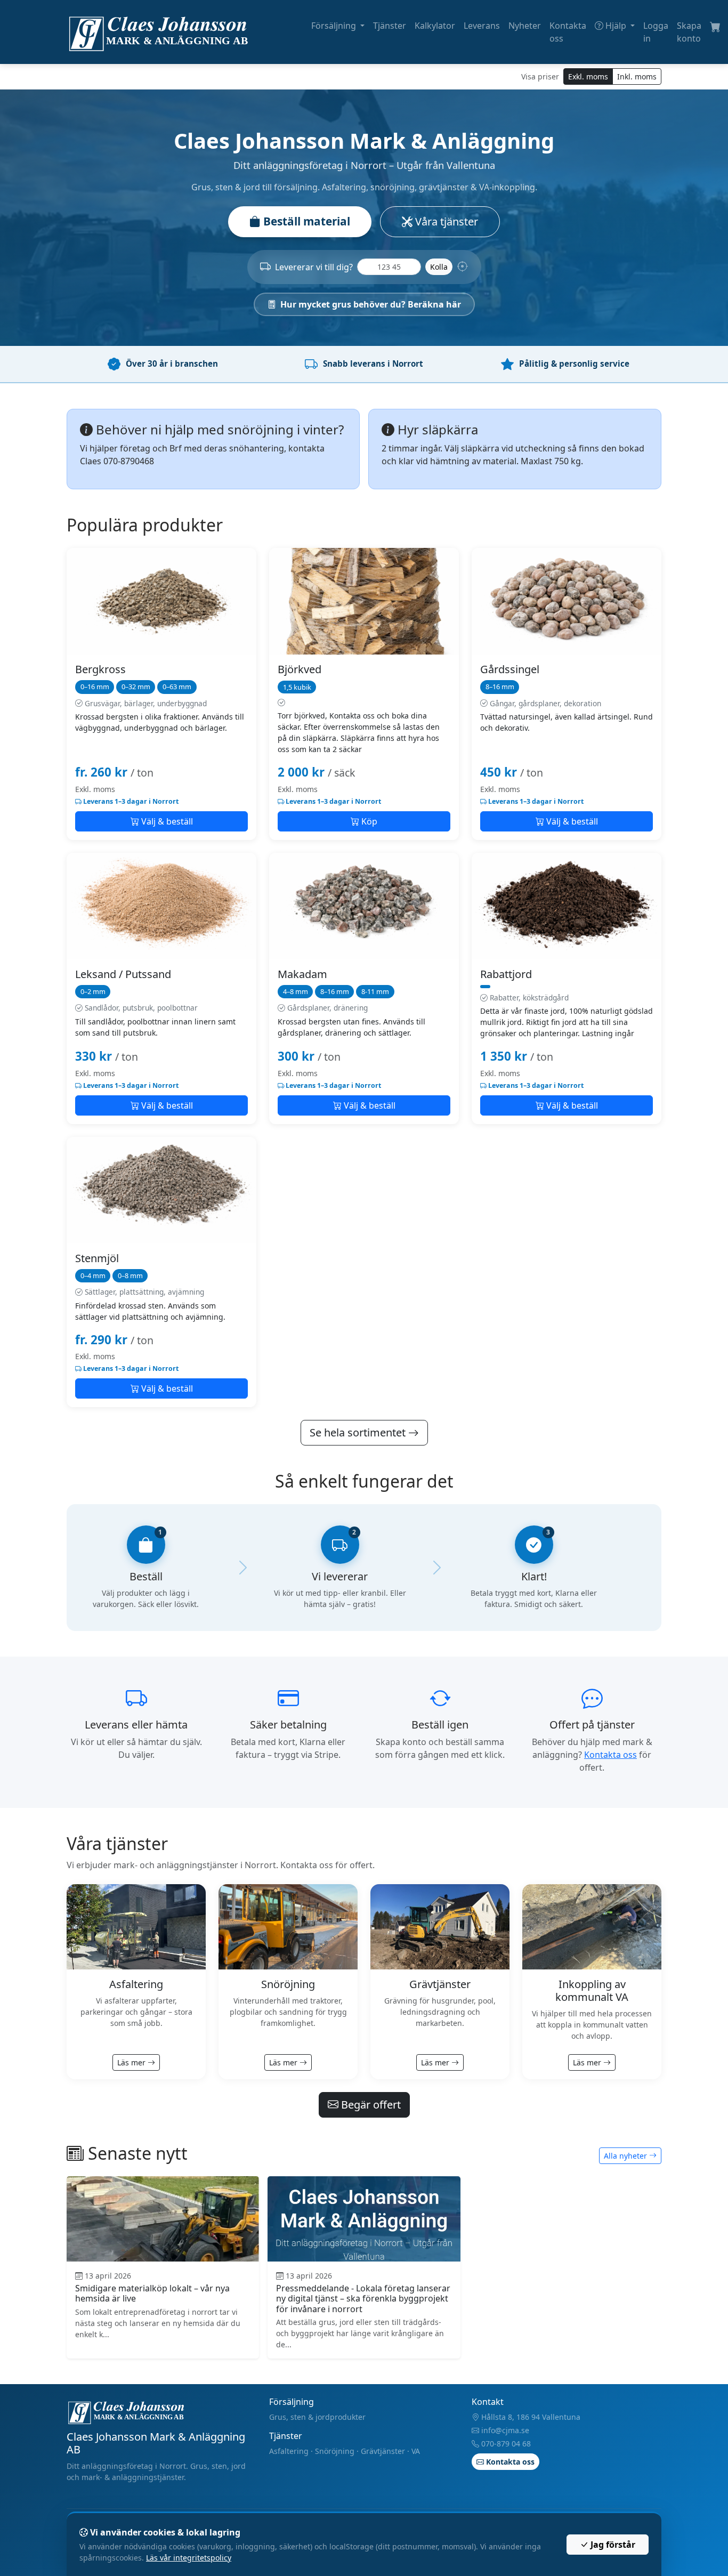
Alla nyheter (626, 2156)
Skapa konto (689, 32)
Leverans (482, 26)
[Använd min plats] (463, 267)
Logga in (656, 32)
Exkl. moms (588, 76)
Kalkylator (435, 26)
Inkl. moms (637, 76)
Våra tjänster (445, 221)
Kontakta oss (568, 32)
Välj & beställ (166, 821)
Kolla (439, 267)
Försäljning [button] (335, 26)
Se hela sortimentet (359, 1432)
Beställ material (305, 221)
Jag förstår (612, 2545)
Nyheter (525, 26)
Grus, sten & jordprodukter (317, 2417)
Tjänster (390, 26)
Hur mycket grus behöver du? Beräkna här (371, 304)
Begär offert (370, 2105)
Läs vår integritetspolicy (189, 2558)
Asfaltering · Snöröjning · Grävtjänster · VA (345, 2451)
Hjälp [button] (616, 26)
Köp (368, 821)
